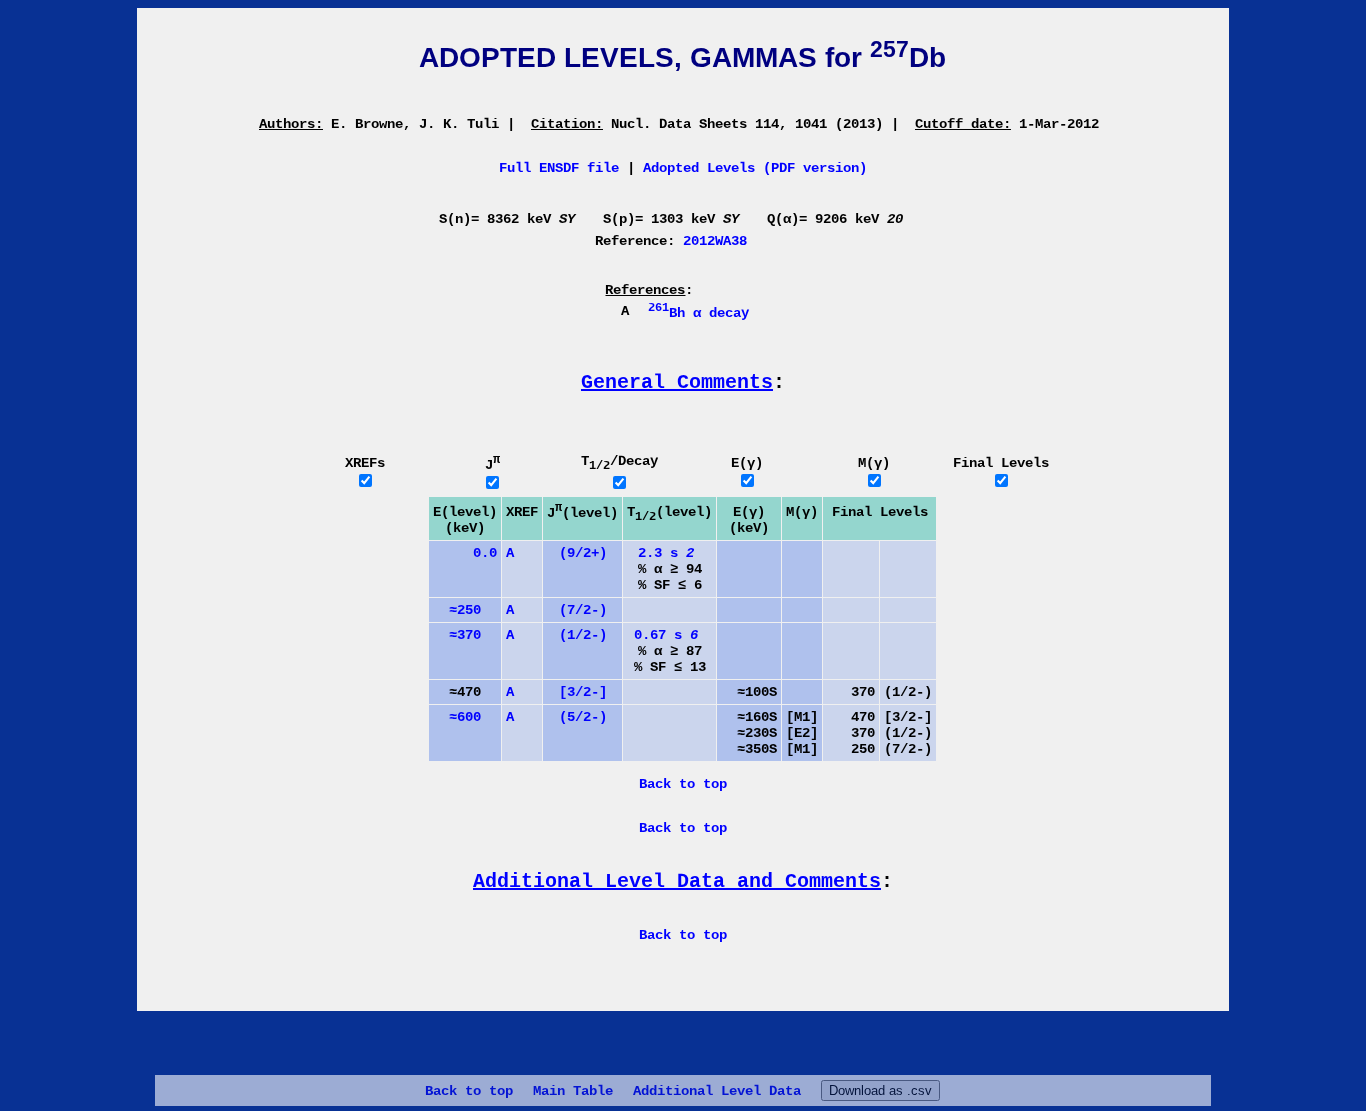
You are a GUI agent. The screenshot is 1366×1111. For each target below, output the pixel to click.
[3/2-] (583, 692)
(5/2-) (583, 717)
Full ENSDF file (559, 168)
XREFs (365, 463)
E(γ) (747, 463)
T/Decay (619, 461)
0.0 (465, 553)
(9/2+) (583, 553)
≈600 (457, 717)
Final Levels (1001, 463)
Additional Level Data (717, 1091)
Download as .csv (880, 1090)
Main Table (573, 1091)
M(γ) (874, 463)
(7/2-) (583, 610)
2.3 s (666, 553)
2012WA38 (715, 241)
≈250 (457, 610)
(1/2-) (583, 635)
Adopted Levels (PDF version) (755, 168)
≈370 (457, 635)
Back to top (469, 1091)
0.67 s (666, 635)
